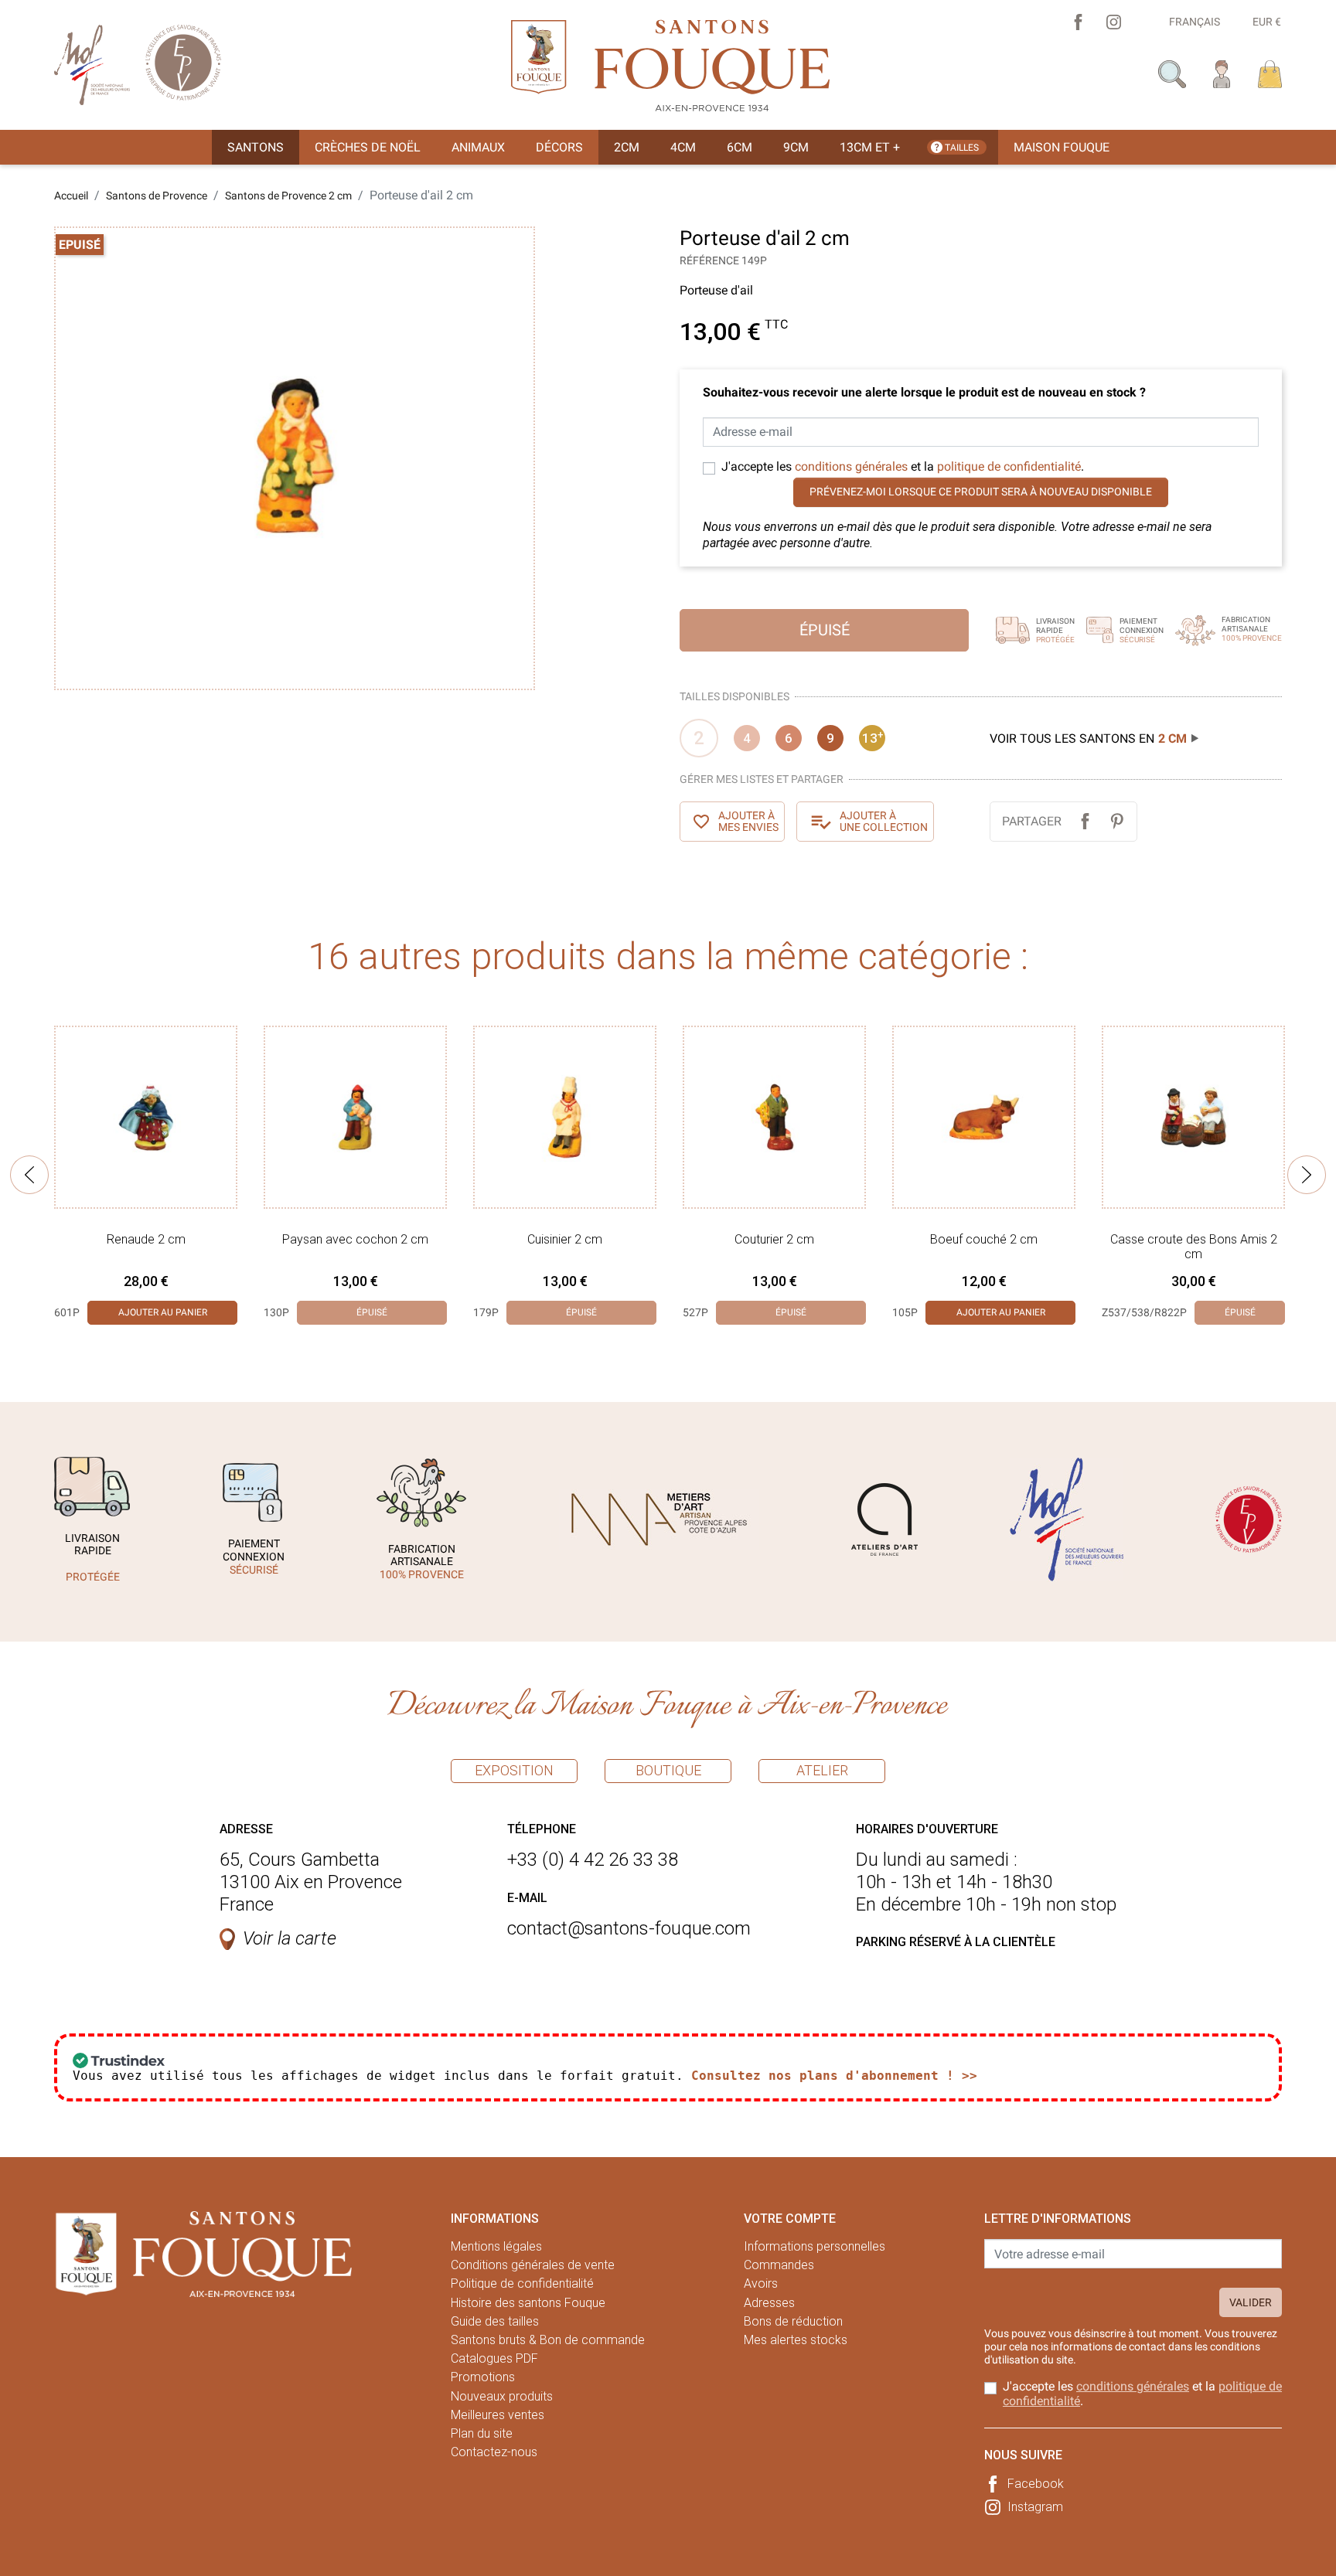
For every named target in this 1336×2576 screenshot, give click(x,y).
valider (1251, 2302)
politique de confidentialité (1009, 466)
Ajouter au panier (163, 1312)
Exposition (514, 1770)
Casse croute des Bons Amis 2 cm (1194, 1247)
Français (1195, 22)
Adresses (769, 2303)
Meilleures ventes (498, 2415)
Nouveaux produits (502, 2396)
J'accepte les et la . (903, 466)
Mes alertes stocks (796, 2340)
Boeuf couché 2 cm (984, 1239)
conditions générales (851, 466)
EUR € (1267, 22)
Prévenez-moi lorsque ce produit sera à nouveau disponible (981, 492)
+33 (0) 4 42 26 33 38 (593, 1860)
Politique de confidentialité (522, 2283)
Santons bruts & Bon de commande (548, 2340)
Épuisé (825, 630)
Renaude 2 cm (146, 1239)
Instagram (1035, 2507)
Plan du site (482, 2433)
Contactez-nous (494, 2452)
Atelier (822, 1770)
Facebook (1036, 2484)
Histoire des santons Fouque (528, 2303)
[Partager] (1085, 821)
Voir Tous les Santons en (1088, 738)
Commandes (779, 2265)
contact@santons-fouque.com (629, 1928)
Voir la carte (290, 1938)
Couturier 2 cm (774, 1239)
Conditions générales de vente (533, 2265)
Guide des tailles (495, 2321)
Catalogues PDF (494, 2358)
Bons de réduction (793, 2321)
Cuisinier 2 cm (565, 1239)
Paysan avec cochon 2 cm (355, 1239)
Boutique (668, 1770)
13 (872, 737)
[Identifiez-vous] (1222, 73)
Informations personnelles (815, 2246)
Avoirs (761, 2283)
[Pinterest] (1117, 821)
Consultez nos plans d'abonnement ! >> (834, 2076)
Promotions (483, 2377)
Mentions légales (496, 2246)
